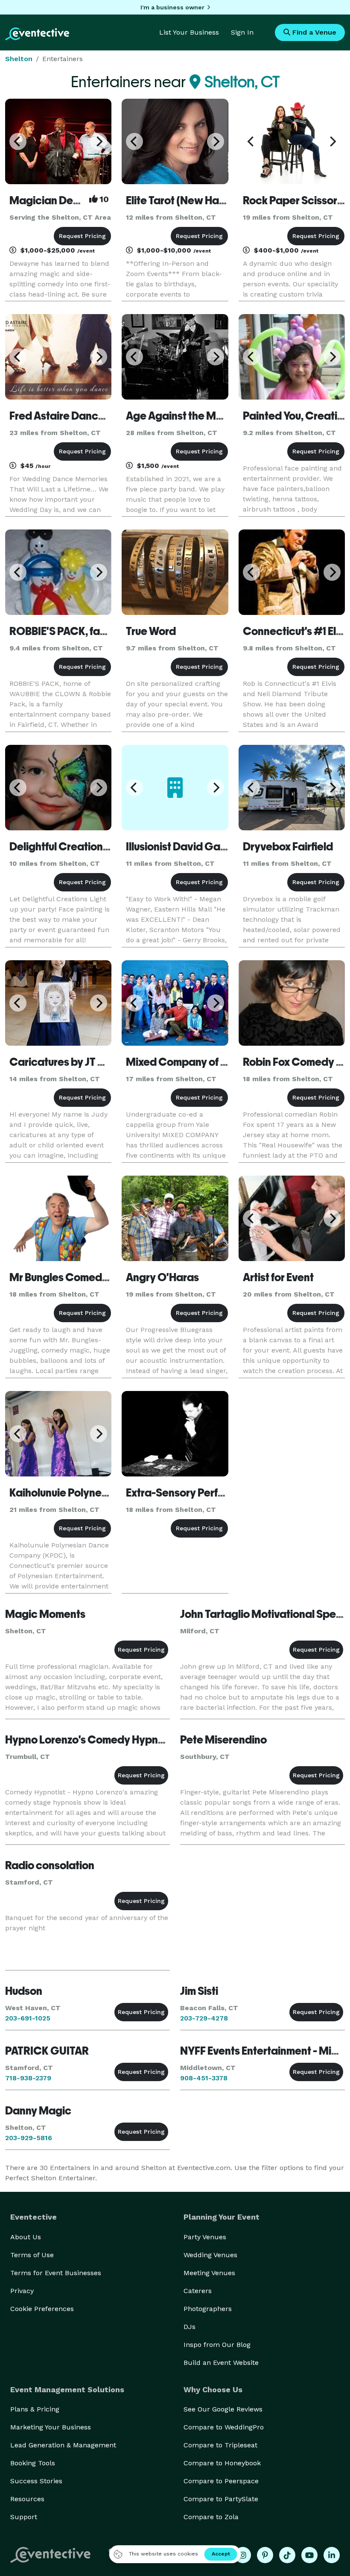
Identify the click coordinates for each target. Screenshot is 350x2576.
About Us (26, 2237)
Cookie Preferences (42, 2309)
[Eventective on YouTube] (309, 2555)
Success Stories (36, 2481)
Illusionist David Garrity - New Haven (215, 847)
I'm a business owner (172, 7)
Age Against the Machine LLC (198, 416)
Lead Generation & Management (63, 2445)
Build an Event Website (221, 2363)
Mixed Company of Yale (184, 1062)
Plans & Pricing (35, 2409)
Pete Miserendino (223, 1740)
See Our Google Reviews (223, 2409)
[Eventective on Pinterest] (265, 2555)
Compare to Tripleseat (220, 2445)
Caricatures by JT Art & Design (83, 1062)
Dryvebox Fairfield (288, 847)
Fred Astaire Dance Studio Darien (91, 416)
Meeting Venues (209, 2273)
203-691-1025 (28, 2018)
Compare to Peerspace (221, 2481)
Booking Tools (33, 2463)
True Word (151, 631)
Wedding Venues (210, 2255)
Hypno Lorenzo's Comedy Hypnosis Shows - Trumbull (133, 1740)
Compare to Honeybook (222, 2463)
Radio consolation (50, 1865)
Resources (27, 2499)
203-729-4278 (204, 2018)
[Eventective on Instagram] (243, 2555)
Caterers (198, 2291)
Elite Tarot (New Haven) (183, 200)
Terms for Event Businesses (56, 2273)
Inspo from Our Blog (217, 2345)
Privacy (22, 2291)
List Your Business (189, 32)
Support (24, 2517)
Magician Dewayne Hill (67, 200)
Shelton (19, 59)
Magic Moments (45, 1614)
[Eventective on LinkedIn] (332, 2555)
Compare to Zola (211, 2517)
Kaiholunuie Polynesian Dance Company (108, 1493)
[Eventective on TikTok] (287, 2555)
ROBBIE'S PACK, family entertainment (101, 631)
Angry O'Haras (162, 1277)
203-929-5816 (29, 2138)
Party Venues (205, 2237)
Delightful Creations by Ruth (78, 847)
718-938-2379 (28, 2078)
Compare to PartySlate (221, 2499)
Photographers (208, 2309)
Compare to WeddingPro (224, 2427)
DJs (190, 2327)
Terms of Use (32, 2255)
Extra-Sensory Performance (194, 1493)
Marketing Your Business (51, 2427)
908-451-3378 (204, 2078)
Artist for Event (278, 1277)
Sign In (242, 32)
